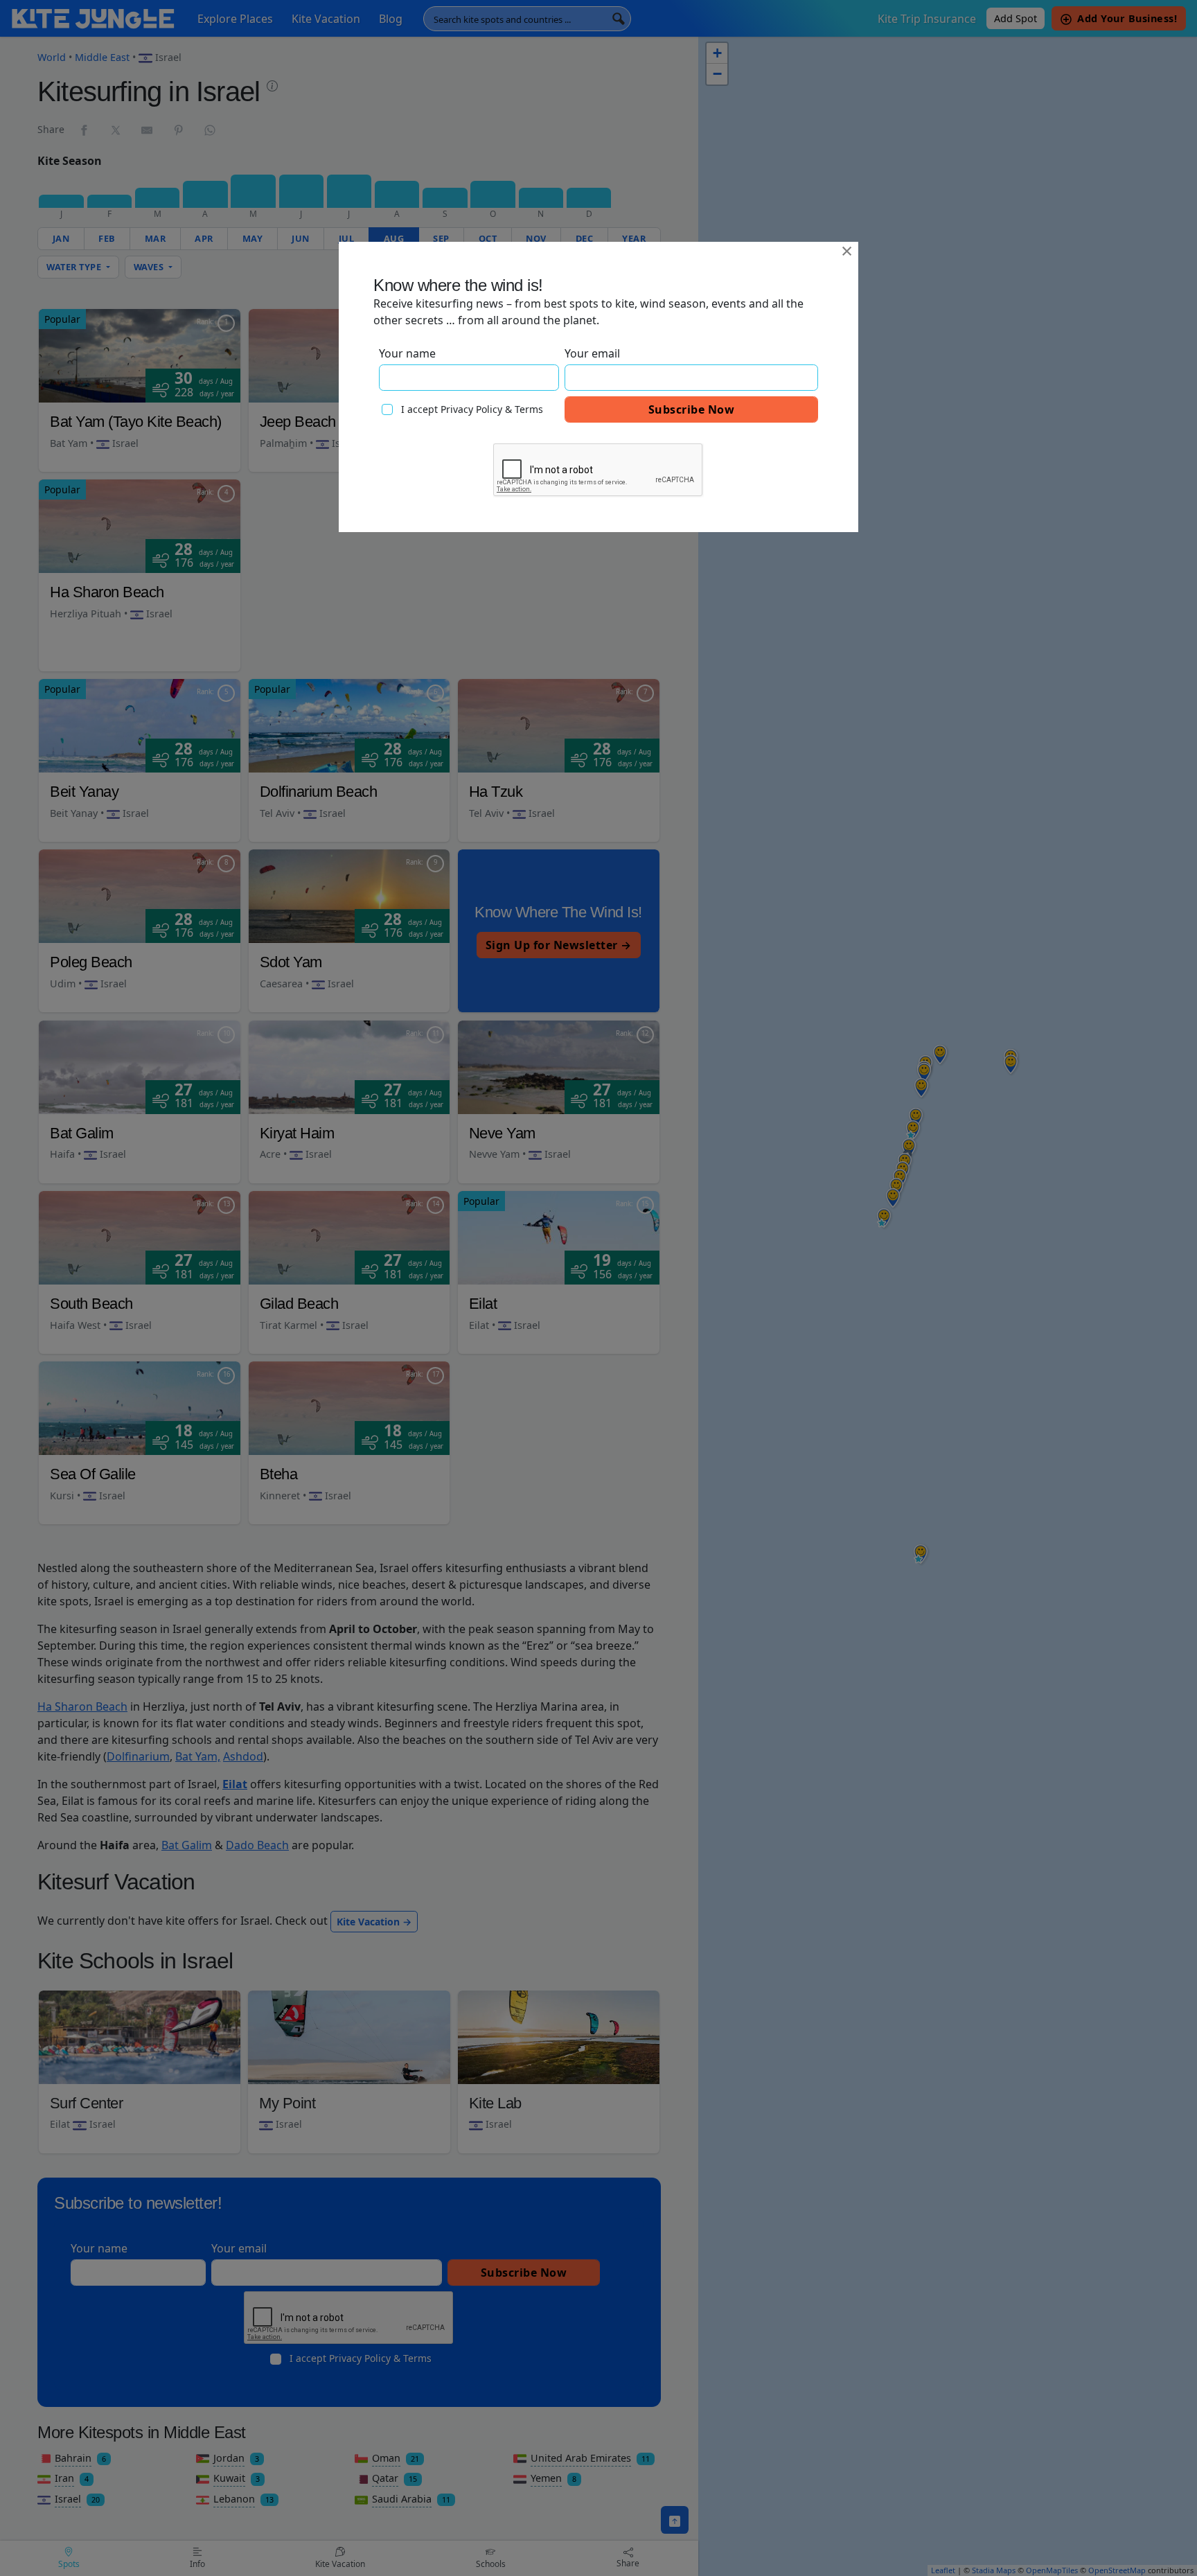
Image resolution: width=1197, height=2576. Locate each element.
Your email (592, 353)
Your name (407, 353)
